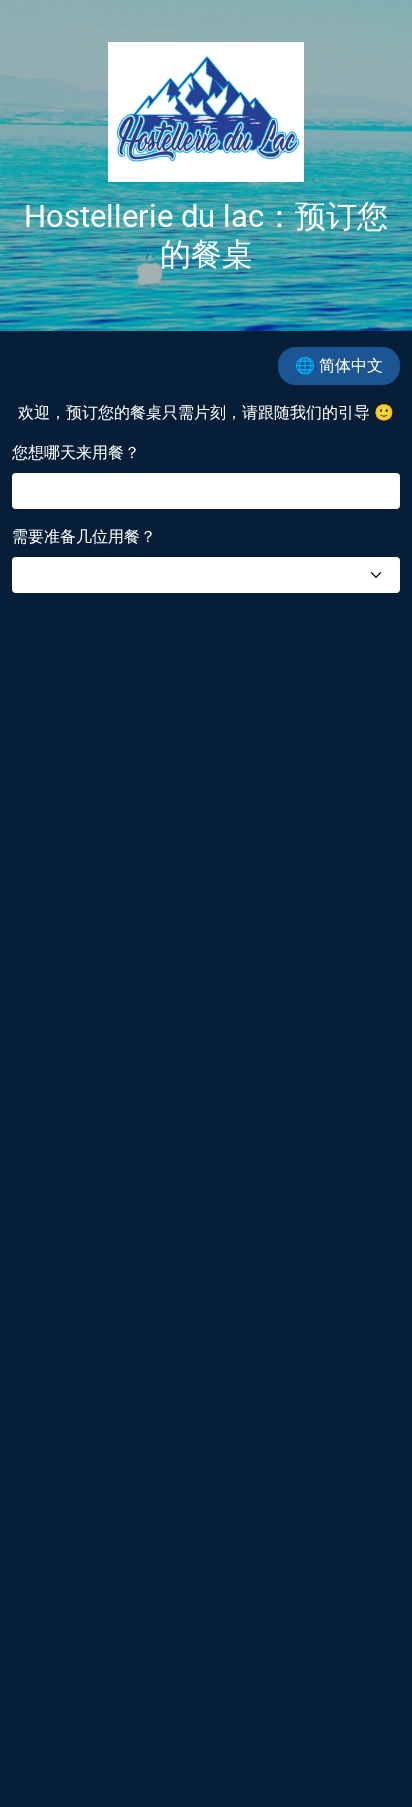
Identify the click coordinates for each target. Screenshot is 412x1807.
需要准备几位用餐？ (84, 536)
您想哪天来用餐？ (76, 452)
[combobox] (206, 575)
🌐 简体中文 (339, 365)
